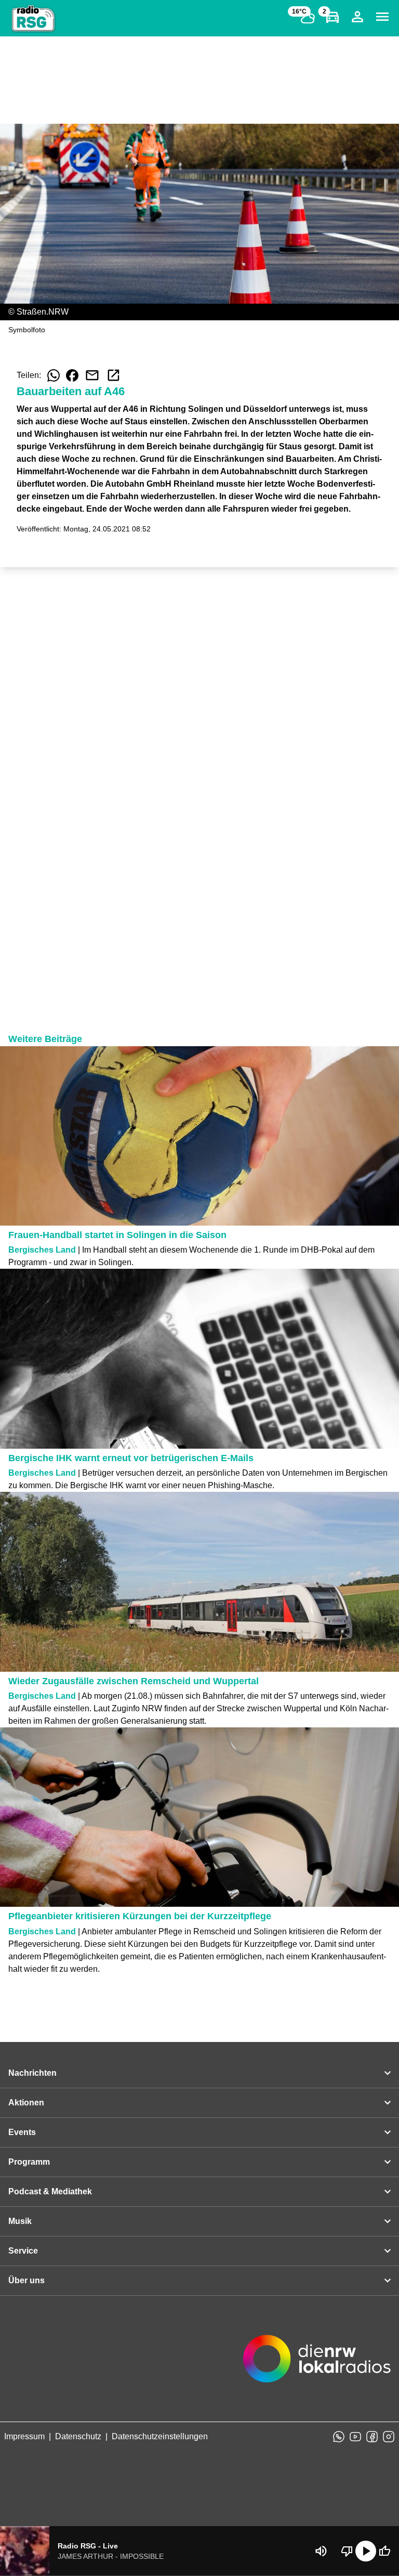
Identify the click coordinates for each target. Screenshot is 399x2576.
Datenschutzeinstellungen (160, 2436)
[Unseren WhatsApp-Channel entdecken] (339, 2437)
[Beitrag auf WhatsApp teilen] (54, 375)
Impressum (24, 2436)
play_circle (366, 2551)
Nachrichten (32, 2073)
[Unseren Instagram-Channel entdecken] (389, 2437)
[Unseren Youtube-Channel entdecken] (355, 2437)
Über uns (26, 2280)
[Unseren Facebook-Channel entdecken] (372, 2437)
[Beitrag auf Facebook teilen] (72, 375)
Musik (20, 2221)
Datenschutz (78, 2436)
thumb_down (347, 2551)
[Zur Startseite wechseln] (33, 19)
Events (22, 2132)
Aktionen (26, 2103)
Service (23, 2251)
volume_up (321, 2551)
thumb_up (384, 2551)
